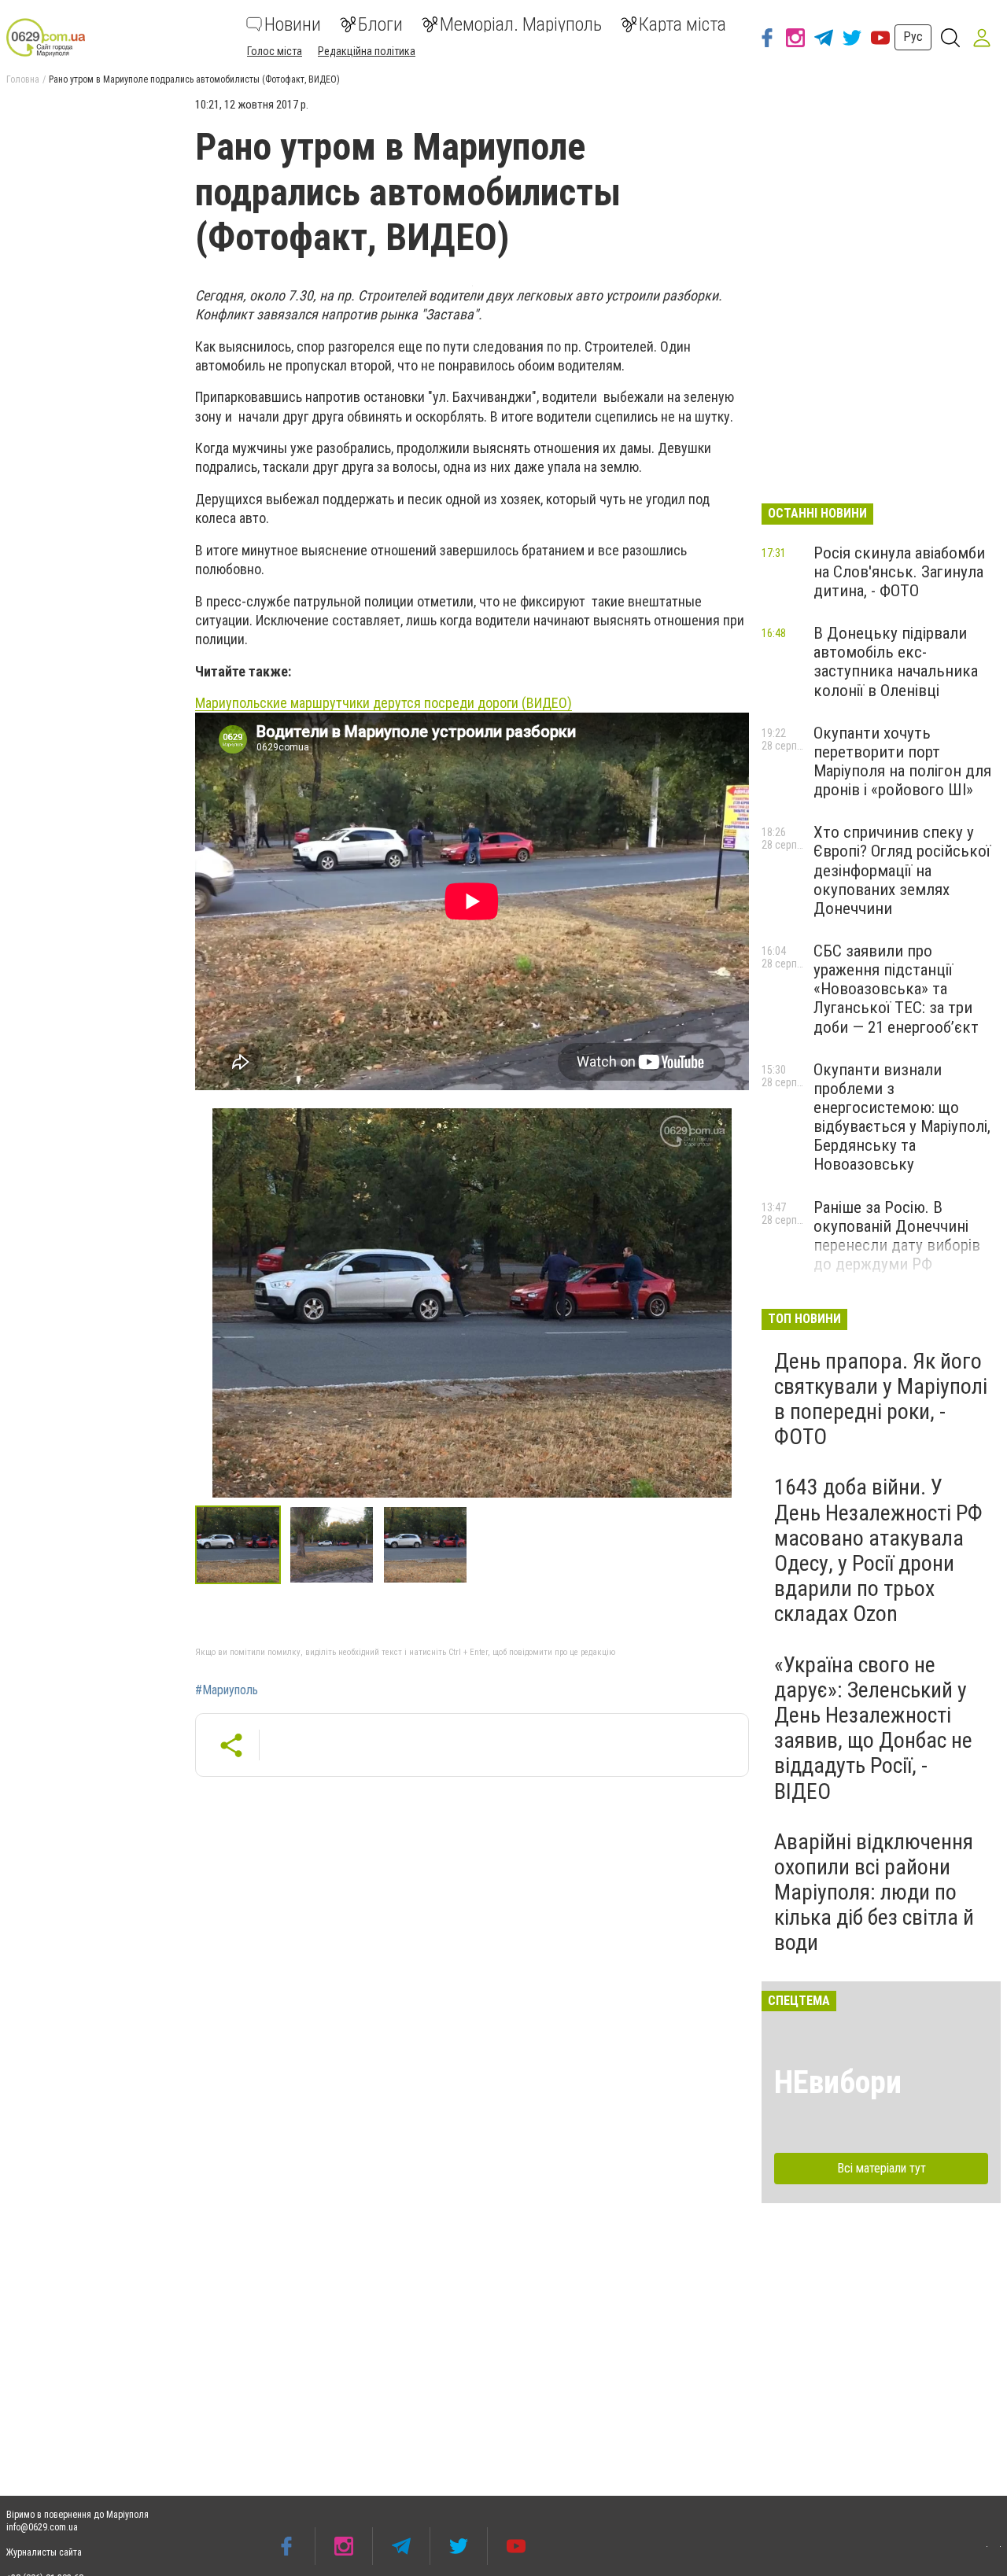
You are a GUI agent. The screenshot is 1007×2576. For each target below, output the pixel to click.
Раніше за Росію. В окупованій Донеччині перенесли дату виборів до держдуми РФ (897, 1236)
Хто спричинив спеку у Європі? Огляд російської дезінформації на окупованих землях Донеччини (902, 870)
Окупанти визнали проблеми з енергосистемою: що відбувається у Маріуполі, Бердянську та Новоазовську (902, 1117)
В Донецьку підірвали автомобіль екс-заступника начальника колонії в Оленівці (896, 662)
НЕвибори (838, 2082)
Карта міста (682, 24)
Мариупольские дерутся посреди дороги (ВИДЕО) (384, 703)
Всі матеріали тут (882, 2168)
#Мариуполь (227, 1690)
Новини (293, 24)
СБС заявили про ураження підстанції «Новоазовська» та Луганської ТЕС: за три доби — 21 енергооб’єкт (896, 989)
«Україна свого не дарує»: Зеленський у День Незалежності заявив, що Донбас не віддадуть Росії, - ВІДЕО (873, 1728)
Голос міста (275, 51)
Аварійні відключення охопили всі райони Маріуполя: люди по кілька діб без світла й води (874, 1892)
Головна (23, 79)
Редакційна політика (367, 51)
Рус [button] (913, 37)
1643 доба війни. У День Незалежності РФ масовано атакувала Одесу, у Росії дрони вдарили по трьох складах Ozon (878, 1550)
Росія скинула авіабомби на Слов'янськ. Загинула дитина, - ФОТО (899, 572)
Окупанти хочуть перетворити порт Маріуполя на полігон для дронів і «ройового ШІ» (902, 761)
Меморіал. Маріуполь (521, 24)
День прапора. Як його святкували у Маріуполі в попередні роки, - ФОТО (881, 1399)
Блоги (380, 24)
